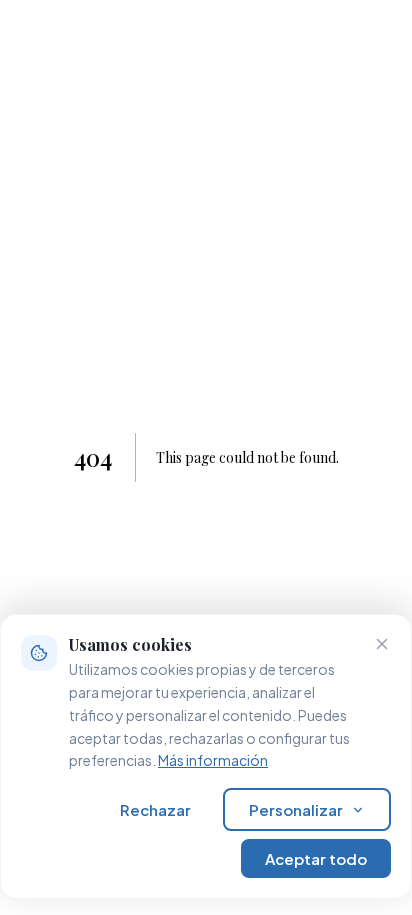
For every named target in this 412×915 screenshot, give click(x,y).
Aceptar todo (316, 858)
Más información (213, 760)
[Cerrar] (382, 644)
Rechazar (155, 809)
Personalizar (296, 809)
